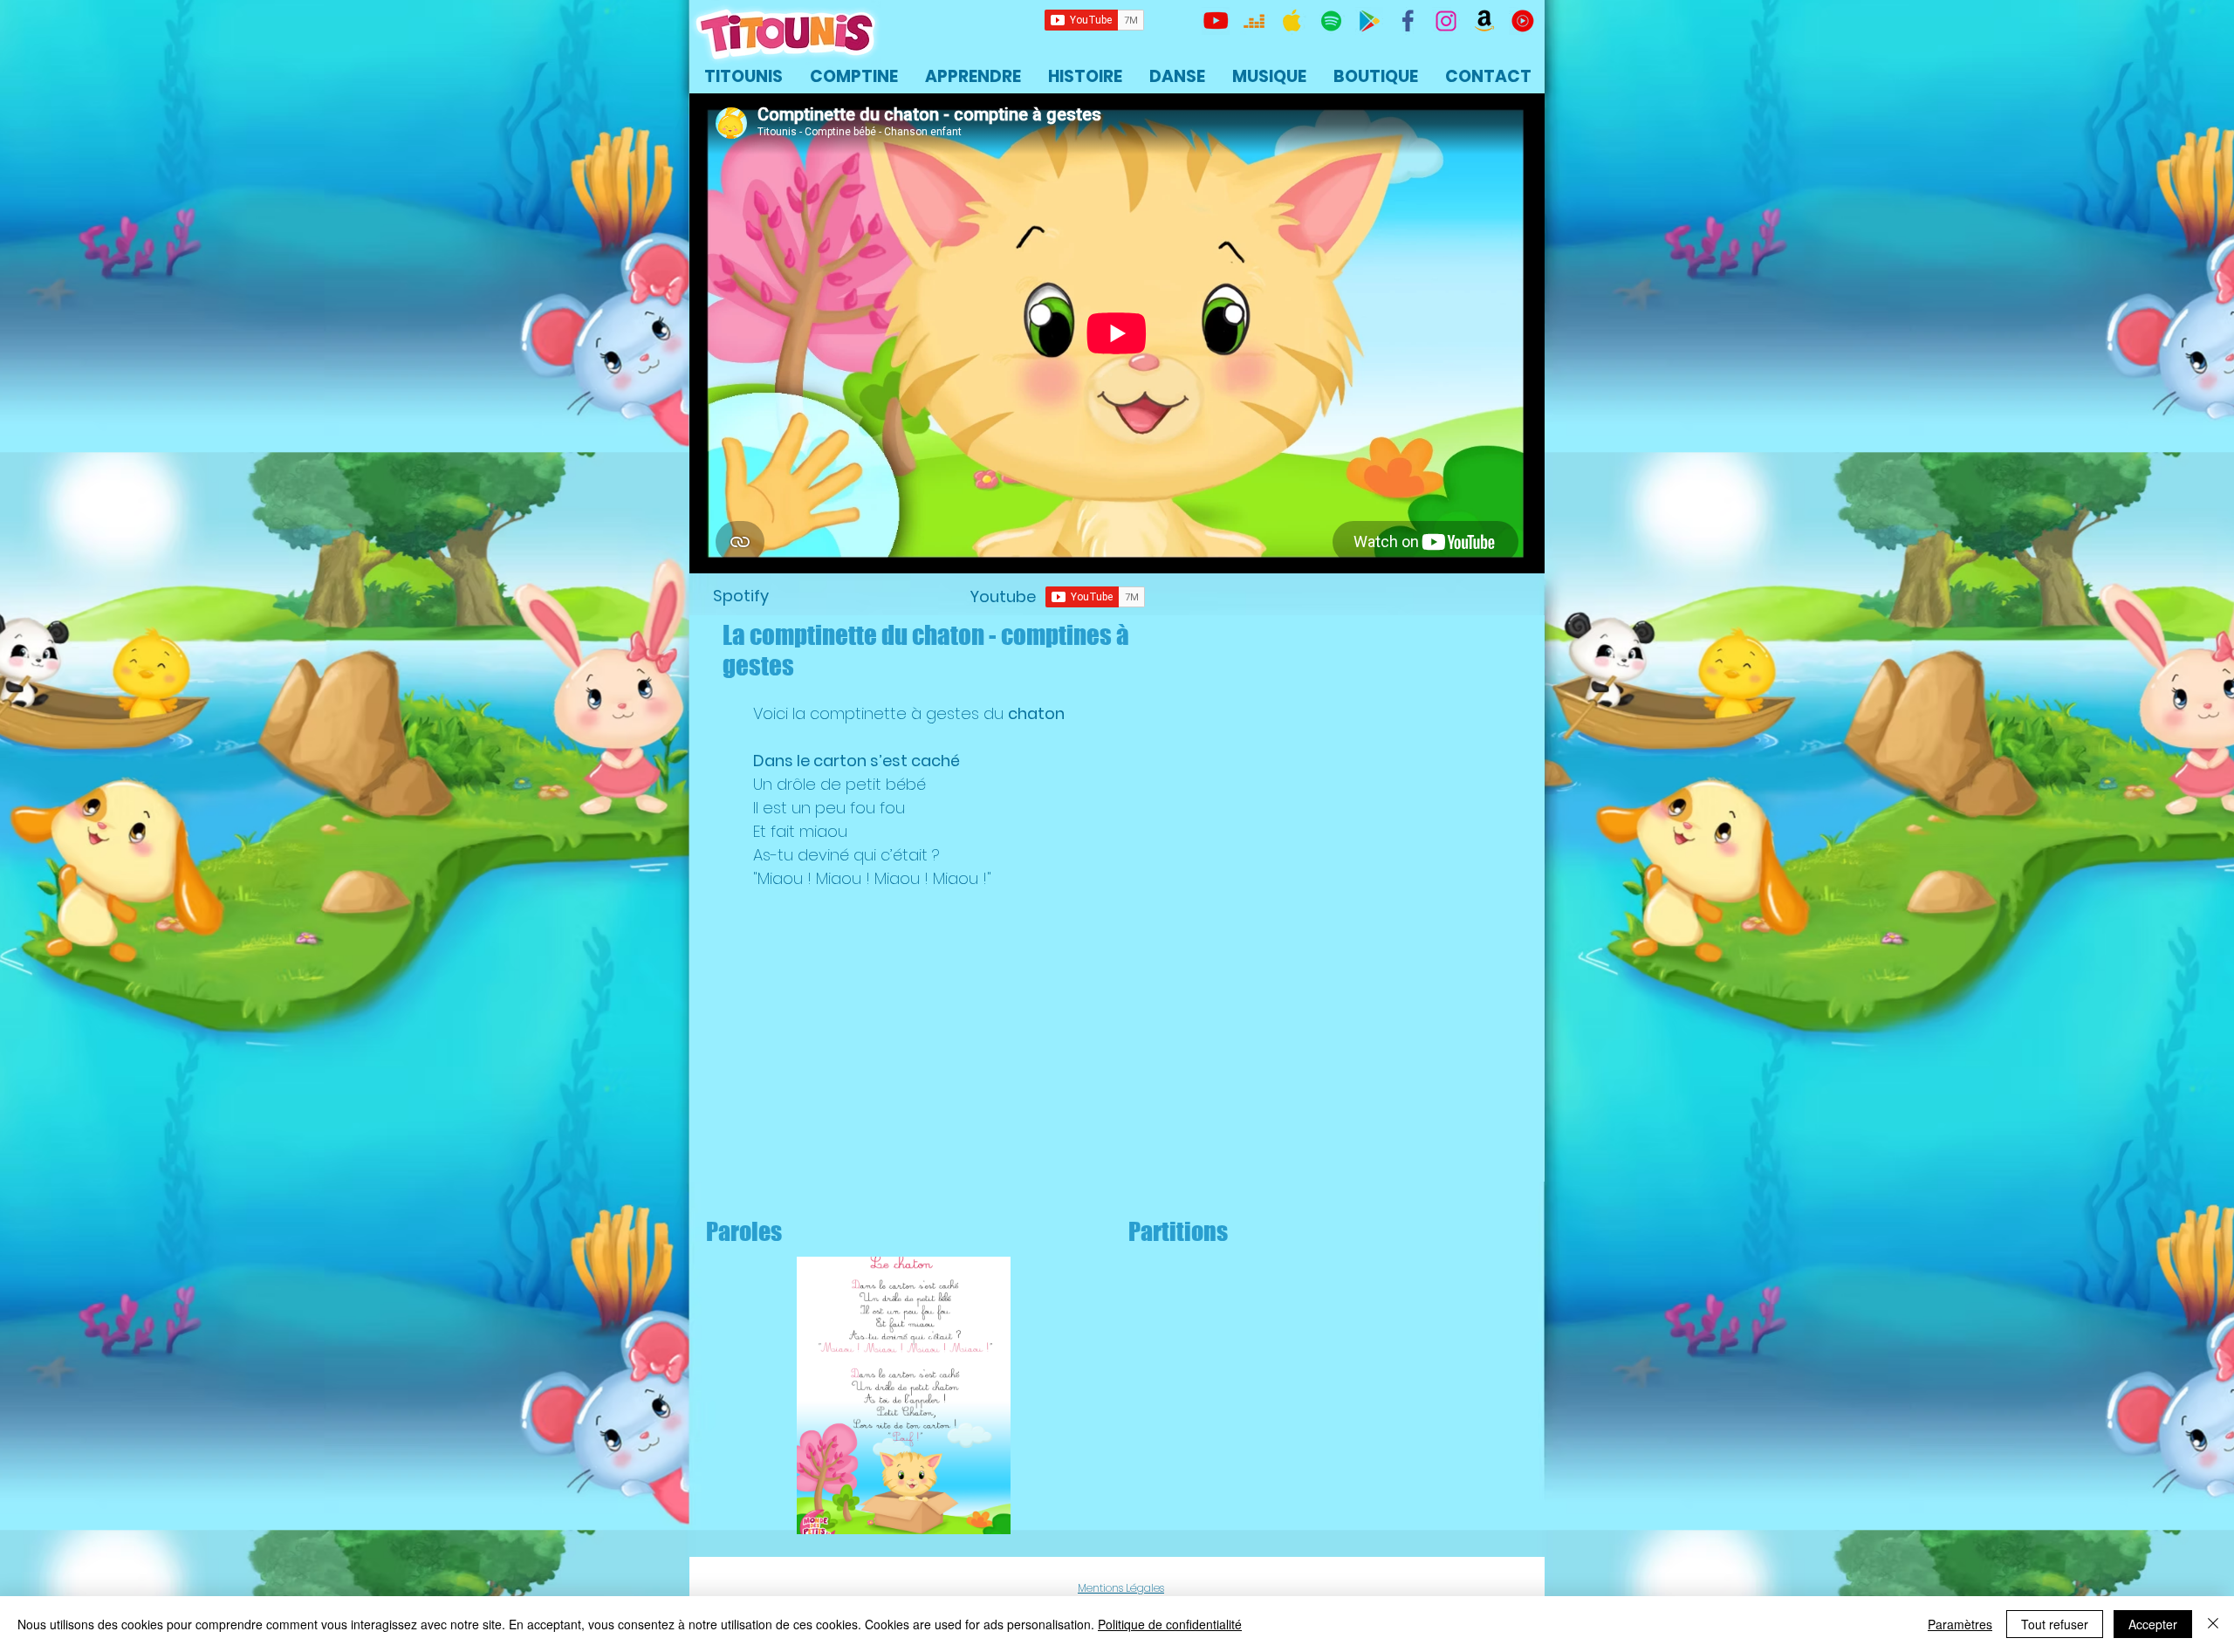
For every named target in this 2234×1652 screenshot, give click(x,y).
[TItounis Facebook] (1408, 21)
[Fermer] (2213, 1624)
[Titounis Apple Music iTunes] (1292, 21)
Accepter (2153, 1624)
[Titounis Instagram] (1446, 21)
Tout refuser (2055, 1624)
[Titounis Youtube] (1216, 21)
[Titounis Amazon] (1484, 21)
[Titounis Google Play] (1369, 21)
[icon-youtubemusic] (1523, 21)
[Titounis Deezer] (1254, 21)
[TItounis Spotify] (1331, 21)
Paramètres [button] (1960, 1624)
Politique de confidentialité (1170, 1624)
